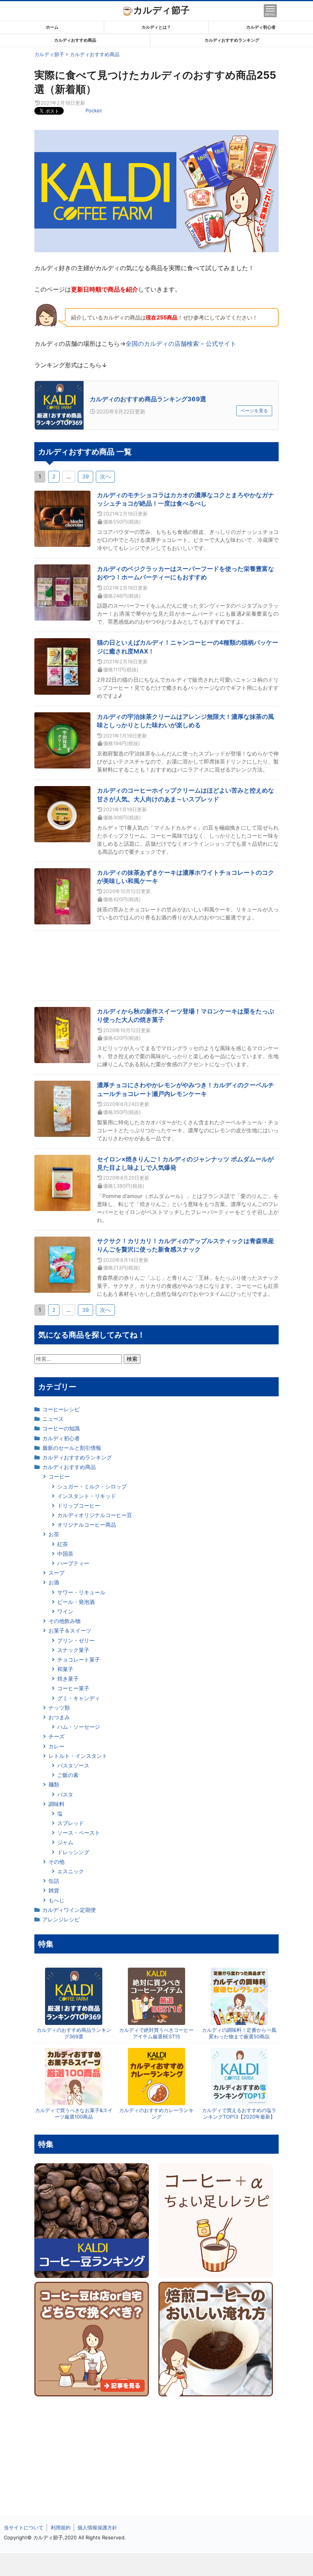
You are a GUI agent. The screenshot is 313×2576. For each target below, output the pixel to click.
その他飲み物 (65, 1621)
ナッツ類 (59, 1708)
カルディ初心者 (261, 27)
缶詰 (54, 1881)
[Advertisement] (156, 2565)
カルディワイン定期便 (69, 1910)
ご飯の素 (68, 1775)
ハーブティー (73, 1563)
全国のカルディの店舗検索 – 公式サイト (181, 344)
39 (86, 476)
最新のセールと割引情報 (72, 1448)
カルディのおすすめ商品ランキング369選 (148, 399)
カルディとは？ (156, 27)
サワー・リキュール (81, 1592)
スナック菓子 (73, 1650)
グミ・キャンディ (79, 1698)
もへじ (56, 1900)
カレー (56, 1746)
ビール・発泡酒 (76, 1602)
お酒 (54, 1582)
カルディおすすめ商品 (75, 40)
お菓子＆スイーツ (70, 1630)
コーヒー (59, 1476)
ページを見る (254, 411)
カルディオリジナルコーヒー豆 (95, 1515)
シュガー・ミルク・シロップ (92, 1486)
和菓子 (65, 1669)
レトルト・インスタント (78, 1756)
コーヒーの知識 (61, 1428)
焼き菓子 (68, 1679)
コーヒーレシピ (61, 1409)
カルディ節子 (161, 10)
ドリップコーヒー (79, 1505)
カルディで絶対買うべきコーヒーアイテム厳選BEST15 (156, 2033)
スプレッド (71, 1823)
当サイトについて (24, 2527)
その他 (56, 1862)
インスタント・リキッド (87, 1496)
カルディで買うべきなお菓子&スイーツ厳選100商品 (74, 2113)
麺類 (54, 1784)
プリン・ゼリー (76, 1640)
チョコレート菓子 (79, 1659)
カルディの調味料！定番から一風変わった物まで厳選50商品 (239, 2033)
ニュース (53, 1419)
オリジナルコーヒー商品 (87, 1525)
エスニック (71, 1871)
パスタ (65, 1794)
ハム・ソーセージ (79, 1727)
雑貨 (54, 1890)
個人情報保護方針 (97, 2527)
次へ (105, 476)
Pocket (94, 110)
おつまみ (59, 1717)
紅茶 (63, 1544)
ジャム (65, 1842)
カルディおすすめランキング (232, 40)
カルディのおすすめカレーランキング (156, 2113)
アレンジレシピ (61, 1919)
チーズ (56, 1736)
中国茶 (65, 1554)
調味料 (56, 1804)
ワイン (65, 1611)
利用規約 (61, 2527)
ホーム (52, 27)
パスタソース (73, 1765)
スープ (56, 1573)
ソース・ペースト (79, 1833)
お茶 (54, 1534)
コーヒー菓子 (73, 1688)
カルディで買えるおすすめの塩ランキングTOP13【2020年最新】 (239, 2113)
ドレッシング (73, 1852)
